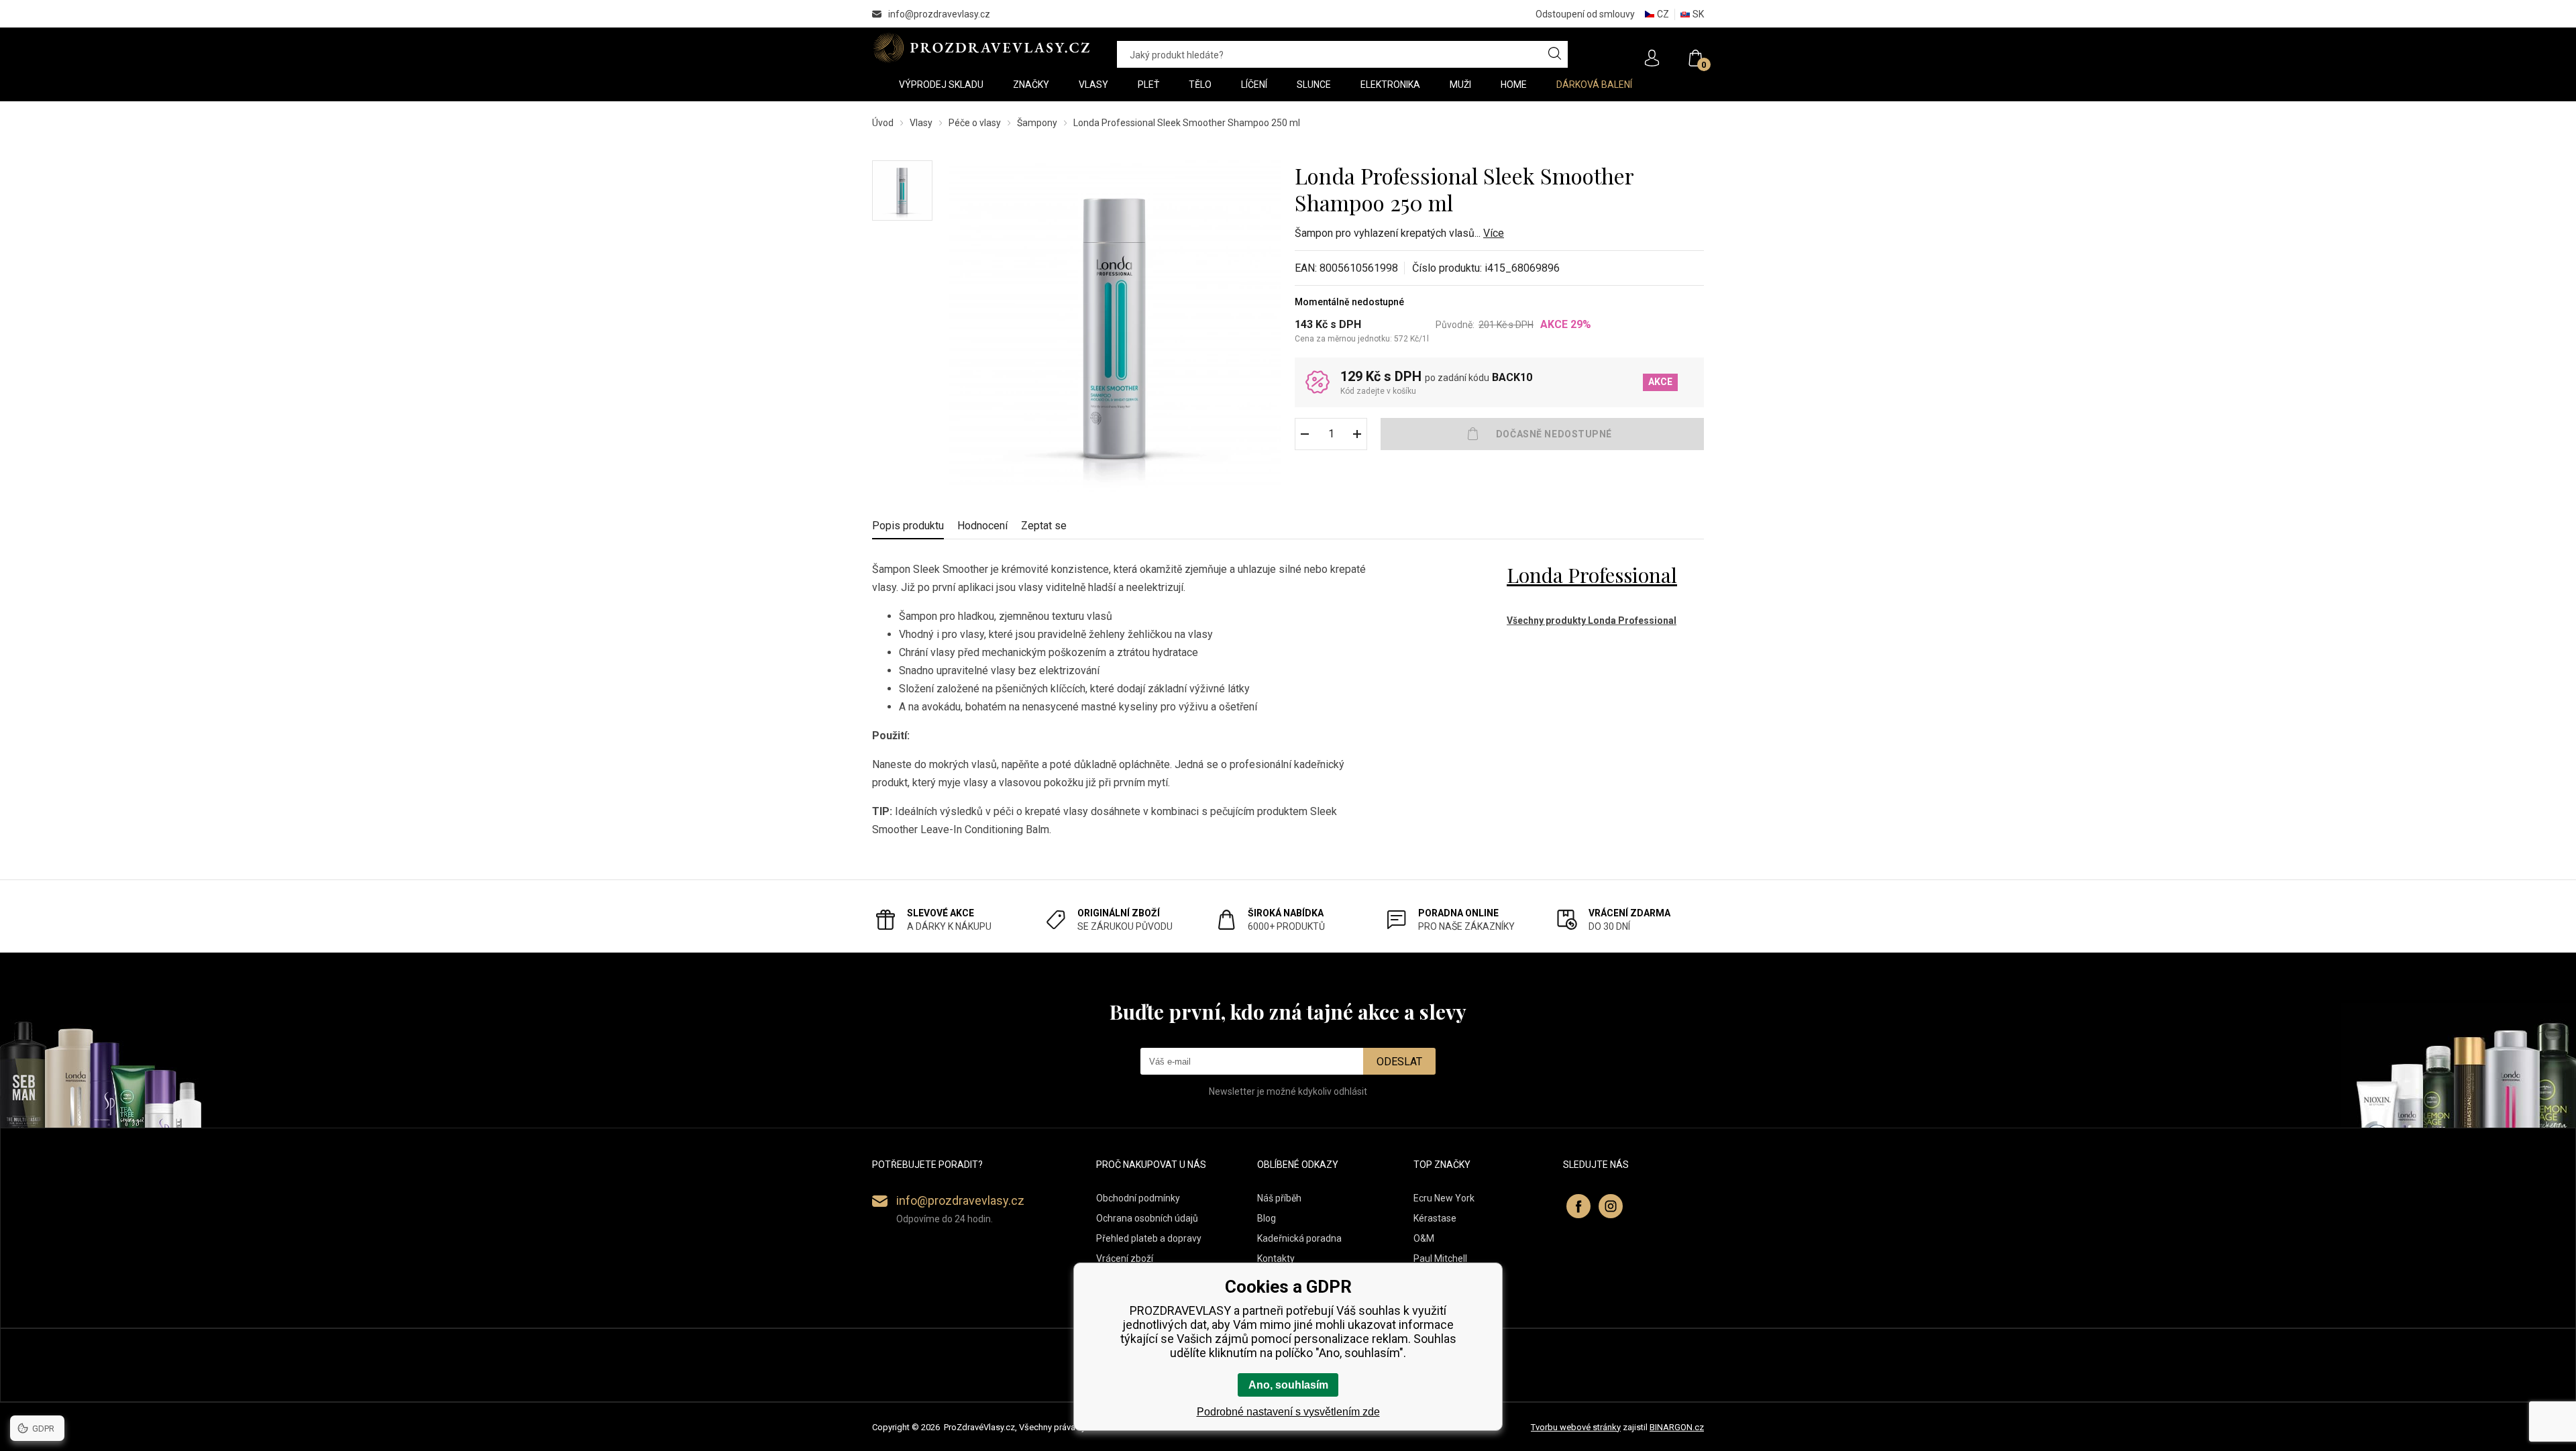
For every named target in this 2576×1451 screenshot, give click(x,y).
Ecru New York (1444, 1198)
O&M (1424, 1238)
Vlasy (921, 123)
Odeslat (1399, 1062)
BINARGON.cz (1677, 1427)
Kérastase (1435, 1218)
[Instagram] (1611, 1206)
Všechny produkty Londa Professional (1592, 621)
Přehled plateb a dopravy (1149, 1238)
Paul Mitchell (1440, 1258)
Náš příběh (1279, 1198)
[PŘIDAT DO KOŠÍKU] (1542, 434)
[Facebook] (1578, 1206)
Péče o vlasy (975, 123)
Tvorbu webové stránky (1576, 1427)
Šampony (1037, 123)
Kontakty (1276, 1258)
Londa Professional (1592, 575)
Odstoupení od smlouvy (1585, 14)
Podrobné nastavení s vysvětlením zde (1288, 1412)
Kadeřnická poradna (1299, 1238)
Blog (1267, 1218)
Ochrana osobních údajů (1147, 1218)
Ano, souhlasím (1288, 1385)
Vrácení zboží (1125, 1258)
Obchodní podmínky (1138, 1198)
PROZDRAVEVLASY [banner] (981, 48)
